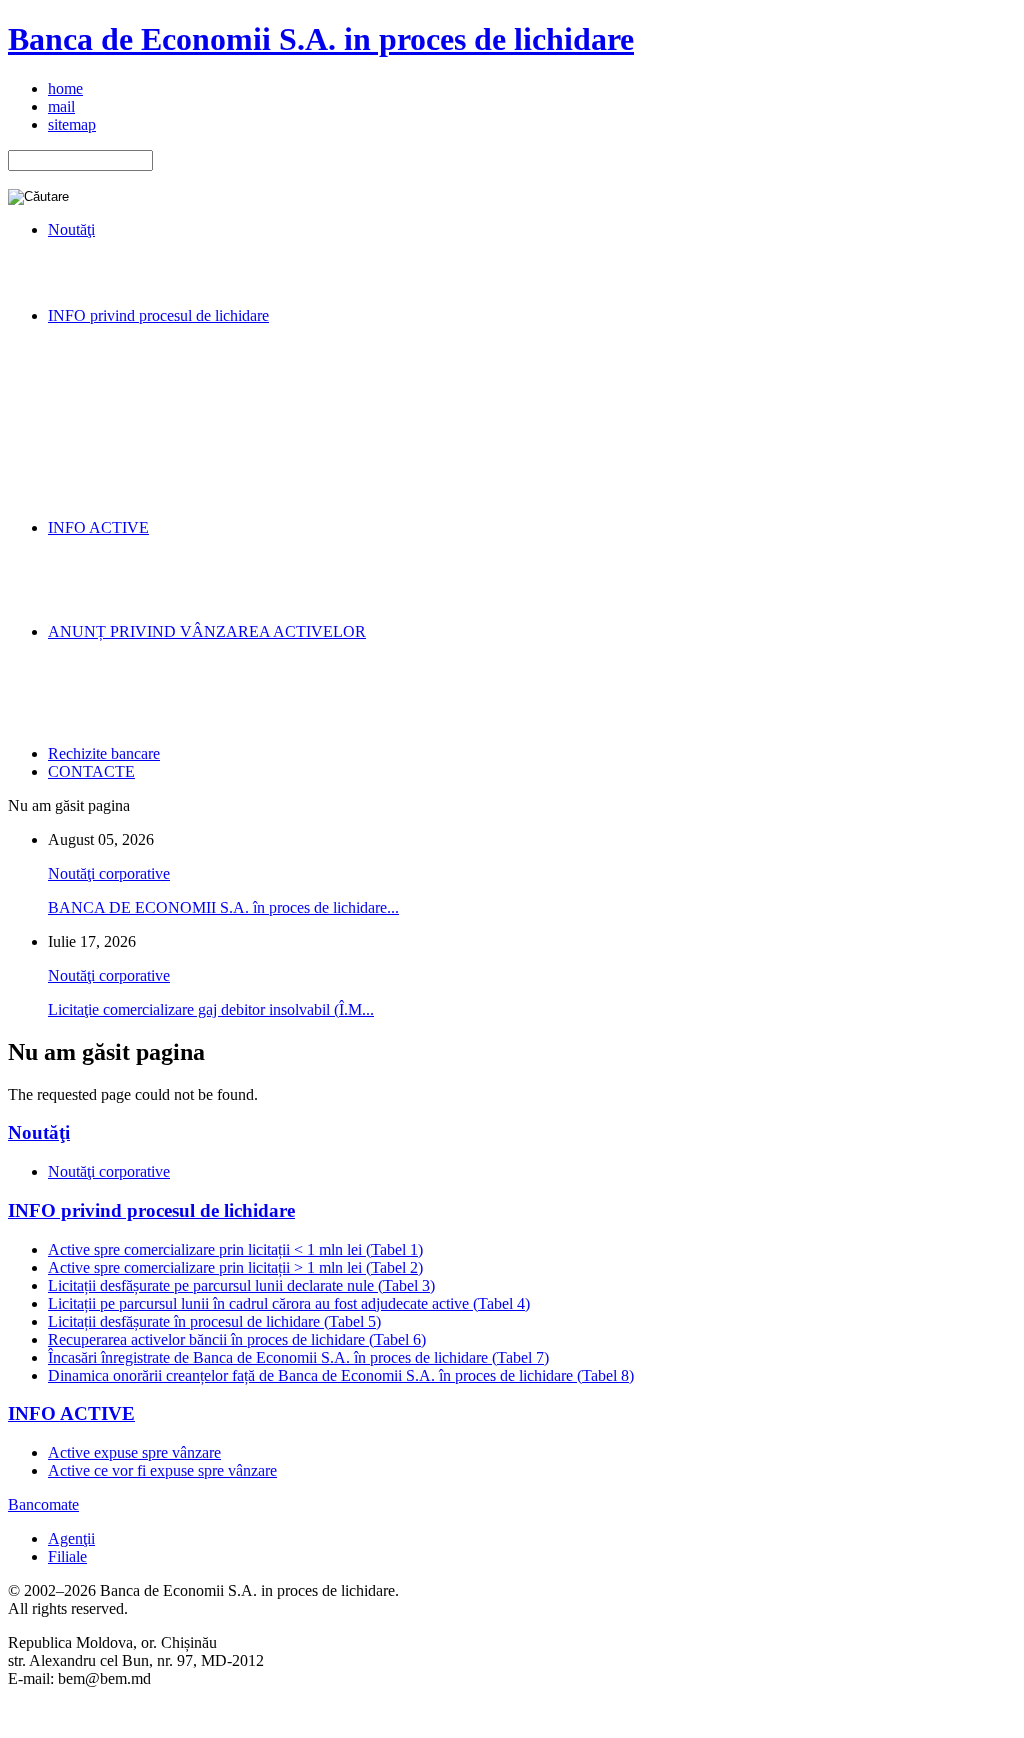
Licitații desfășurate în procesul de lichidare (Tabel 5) (214, 1321)
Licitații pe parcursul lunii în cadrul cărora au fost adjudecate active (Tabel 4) (289, 1303)
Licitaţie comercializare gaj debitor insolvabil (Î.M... (211, 1009)
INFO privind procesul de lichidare (151, 1210)
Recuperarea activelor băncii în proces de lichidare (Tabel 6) (237, 1339)
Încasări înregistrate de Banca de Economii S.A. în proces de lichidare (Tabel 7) (298, 1357)
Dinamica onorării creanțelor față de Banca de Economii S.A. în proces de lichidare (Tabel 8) (341, 1375)
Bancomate (43, 1504)
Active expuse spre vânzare (134, 1452)
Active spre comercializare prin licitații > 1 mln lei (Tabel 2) (235, 1267)
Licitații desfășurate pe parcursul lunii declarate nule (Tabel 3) (241, 1285)
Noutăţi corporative (109, 873)
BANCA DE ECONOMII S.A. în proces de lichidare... (223, 907)
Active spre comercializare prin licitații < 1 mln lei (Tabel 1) (235, 1249)
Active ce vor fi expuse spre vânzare (162, 1470)
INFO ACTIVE (71, 1413)
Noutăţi (39, 1132)
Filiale (67, 1556)
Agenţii (71, 1538)
